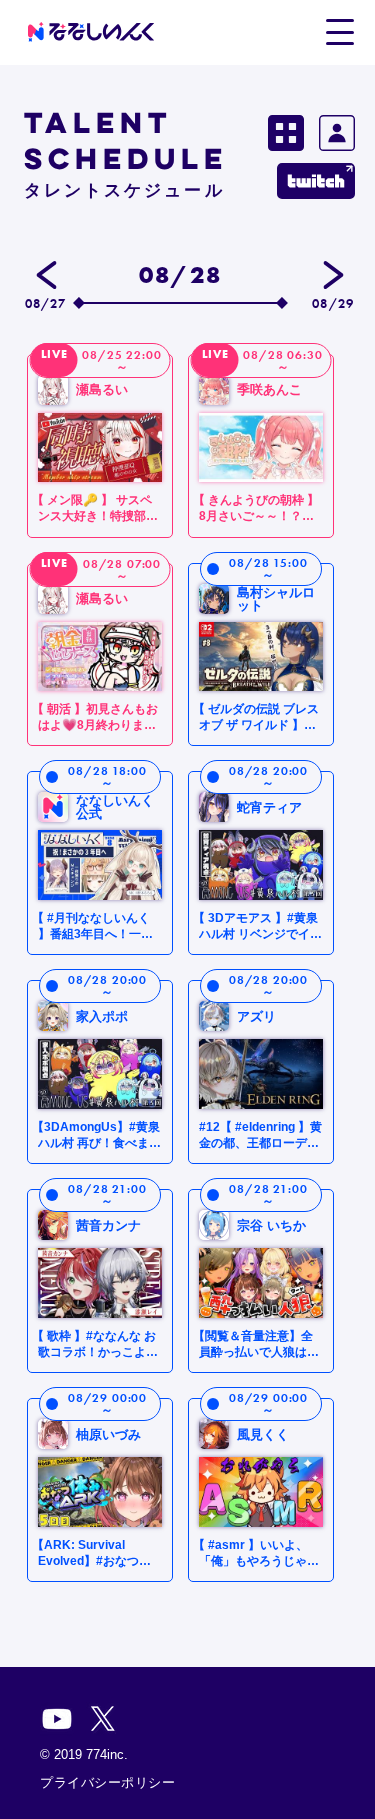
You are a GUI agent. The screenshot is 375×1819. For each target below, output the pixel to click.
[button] (339, 31)
